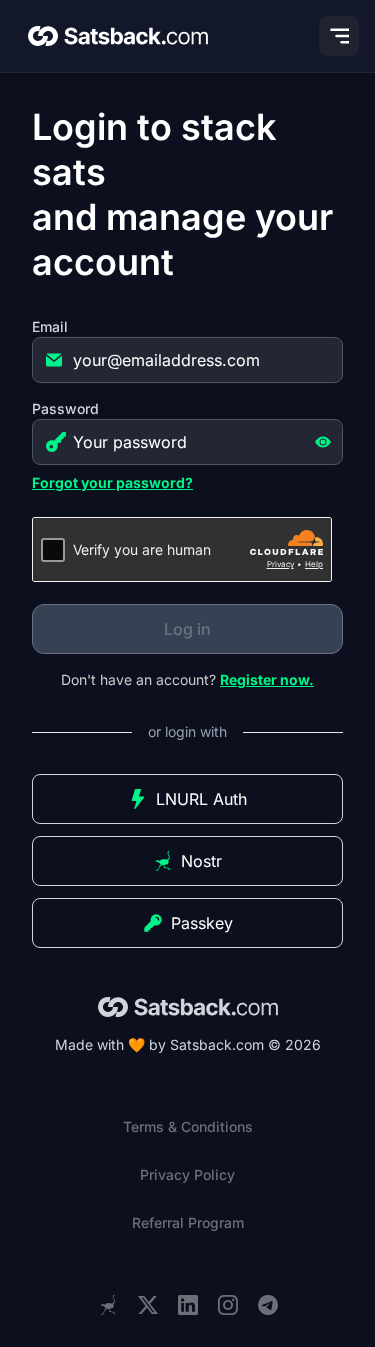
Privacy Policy (187, 1174)
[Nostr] (108, 1305)
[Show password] (323, 442)
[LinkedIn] (188, 1305)
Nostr (201, 861)
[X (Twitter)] (148, 1305)
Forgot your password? (112, 482)
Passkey (202, 923)
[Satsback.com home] (118, 36)
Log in (187, 629)
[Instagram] (228, 1305)
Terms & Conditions (188, 1126)
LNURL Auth (201, 799)
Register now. (267, 679)
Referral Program (188, 1222)
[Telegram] (268, 1305)
